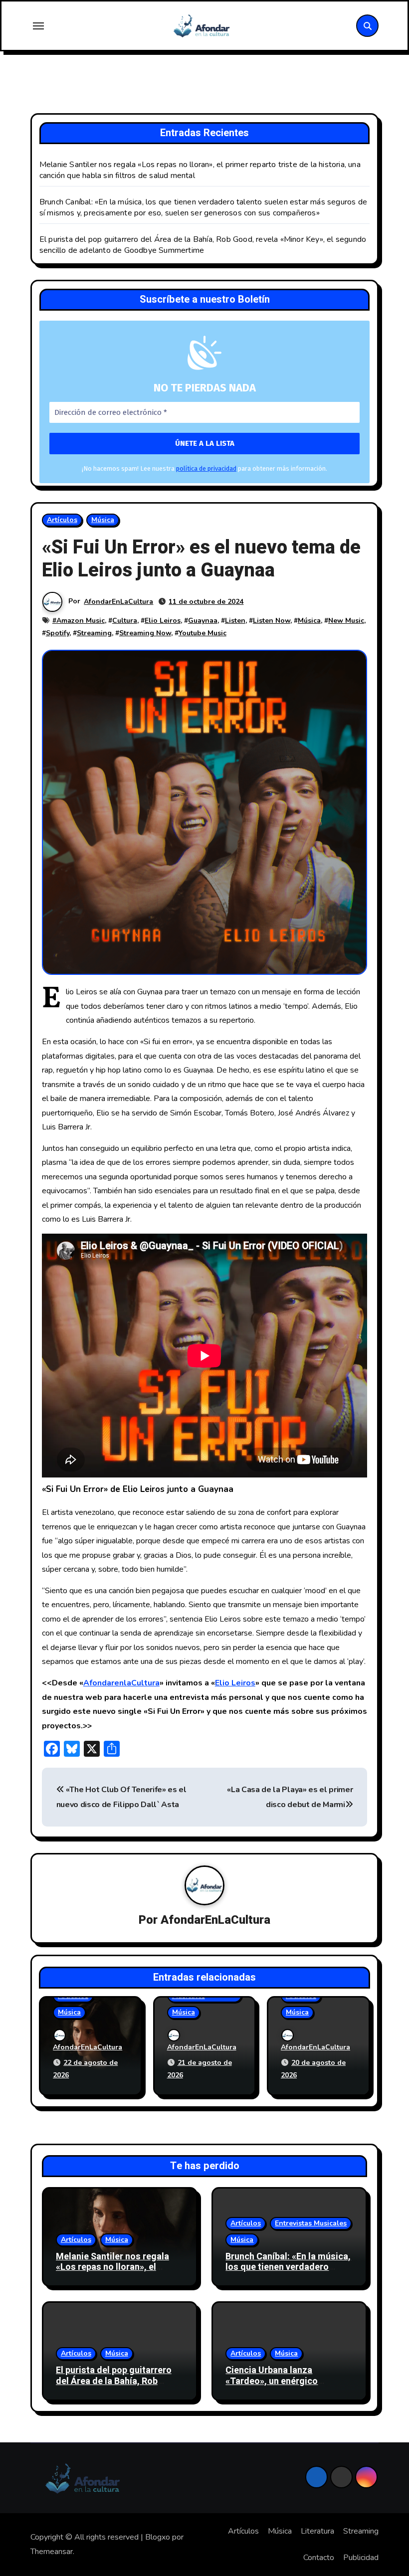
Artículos (62, 520)
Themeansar (52, 2552)
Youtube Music (203, 633)
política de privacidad (206, 468)
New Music (346, 621)
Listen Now (272, 621)
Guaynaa (203, 621)
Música (103, 520)
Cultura (125, 621)
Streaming (94, 633)
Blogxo (158, 2537)
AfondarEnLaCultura (118, 602)
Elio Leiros (163, 621)
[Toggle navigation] (38, 26)
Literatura (317, 2531)
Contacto (319, 2558)
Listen (235, 621)
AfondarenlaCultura (121, 1683)
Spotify (58, 633)
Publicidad (361, 2558)
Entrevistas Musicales (311, 2223)
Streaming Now (145, 633)
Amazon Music (81, 621)
